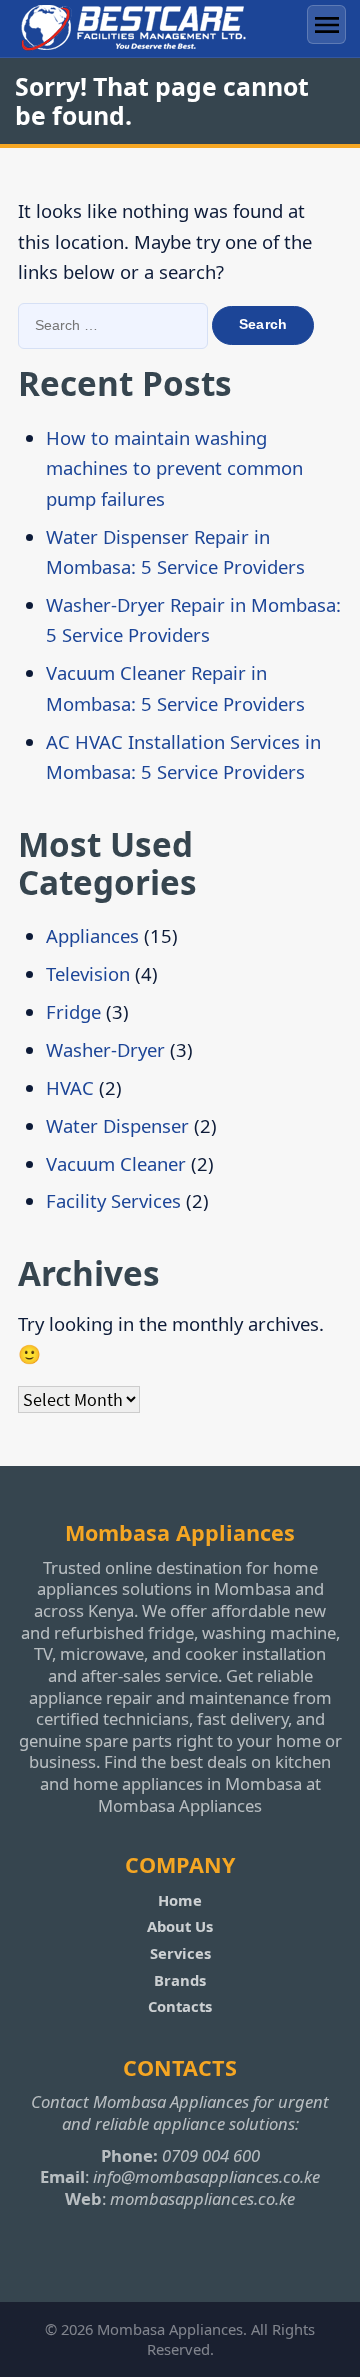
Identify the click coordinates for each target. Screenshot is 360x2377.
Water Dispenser (117, 1125)
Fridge (73, 1011)
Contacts (180, 2006)
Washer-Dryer (105, 1049)
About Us (180, 1926)
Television (88, 973)
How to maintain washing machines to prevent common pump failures (174, 468)
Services (180, 1953)
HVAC (70, 1087)
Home (180, 1900)
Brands (180, 1980)
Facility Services (113, 1200)
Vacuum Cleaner (116, 1163)
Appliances (92, 935)
